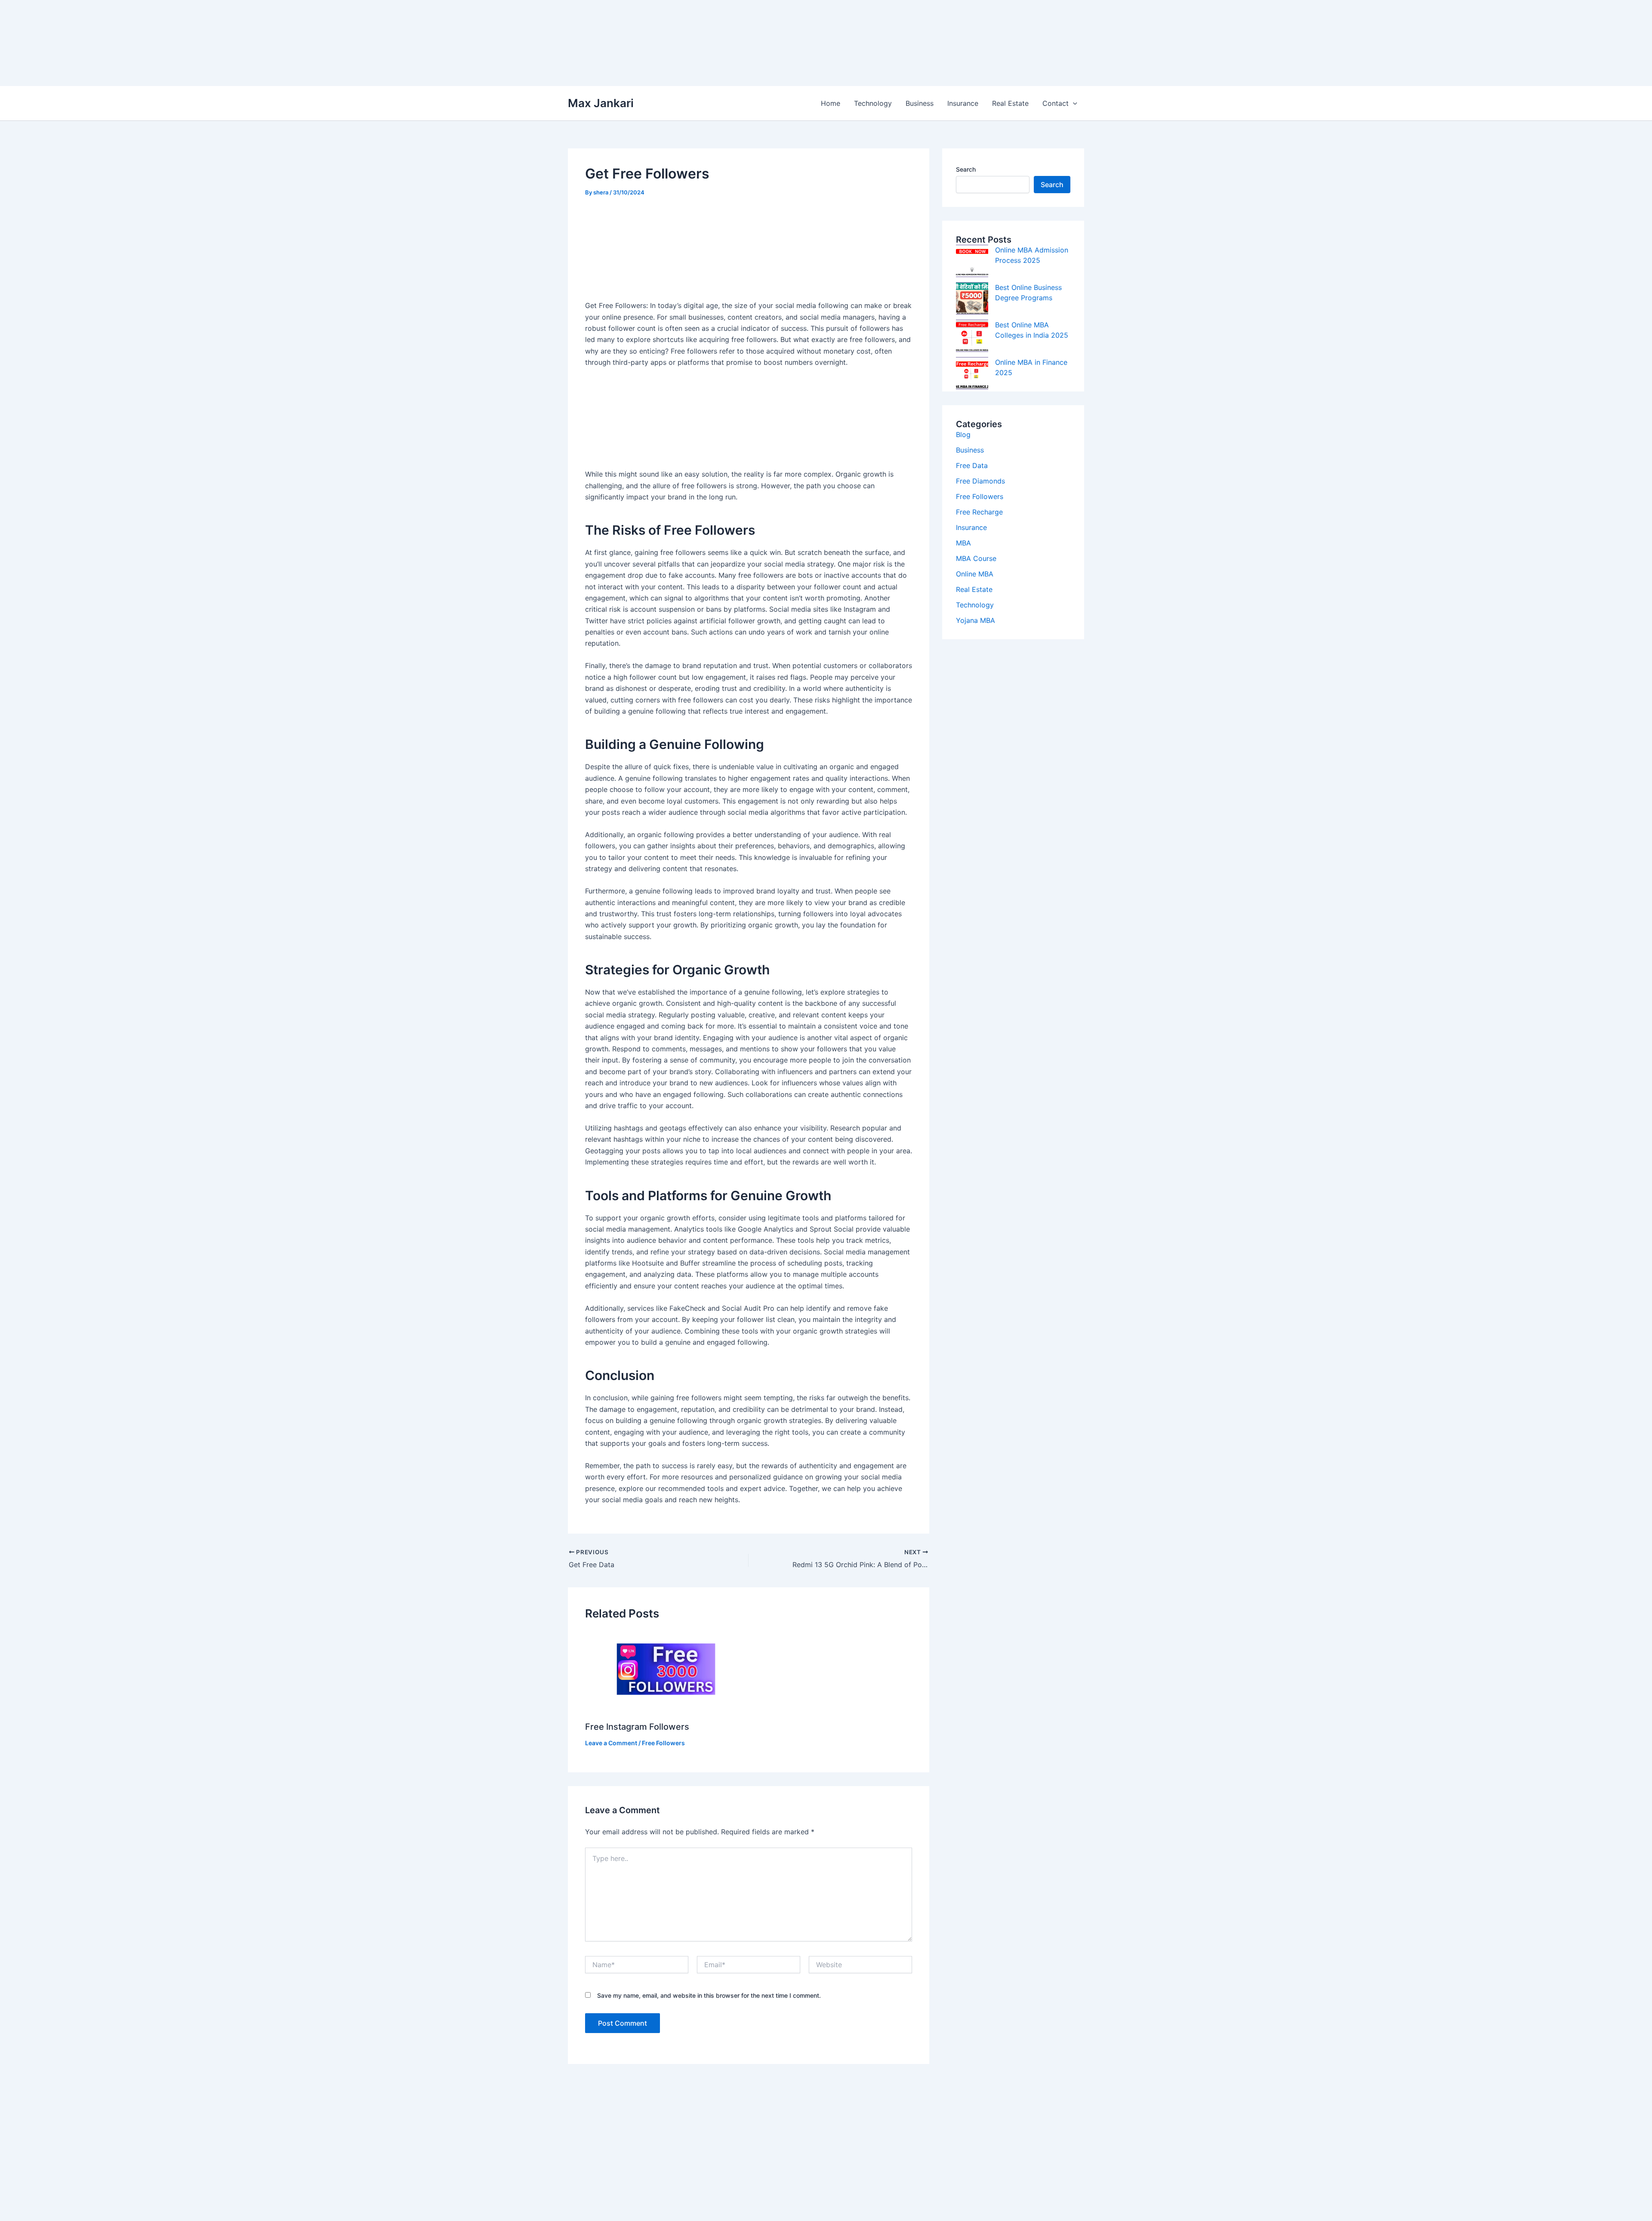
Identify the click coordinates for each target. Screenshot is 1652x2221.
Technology (873, 103)
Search (966, 169)
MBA (963, 543)
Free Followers (663, 1743)
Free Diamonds (980, 481)
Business (920, 103)
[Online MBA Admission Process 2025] (972, 261)
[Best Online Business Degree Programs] (972, 298)
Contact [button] (1056, 103)
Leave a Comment (611, 1743)
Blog (963, 434)
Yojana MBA (975, 620)
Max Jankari (601, 103)
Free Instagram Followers (637, 1727)
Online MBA (975, 574)
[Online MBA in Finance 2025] (972, 373)
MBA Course (976, 558)
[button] (1073, 103)
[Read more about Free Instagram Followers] (664, 1672)
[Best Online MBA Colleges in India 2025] (972, 336)
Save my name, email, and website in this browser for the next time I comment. (709, 1995)
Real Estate (1010, 103)
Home (831, 103)
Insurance (963, 103)
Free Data (972, 465)
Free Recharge (979, 512)
